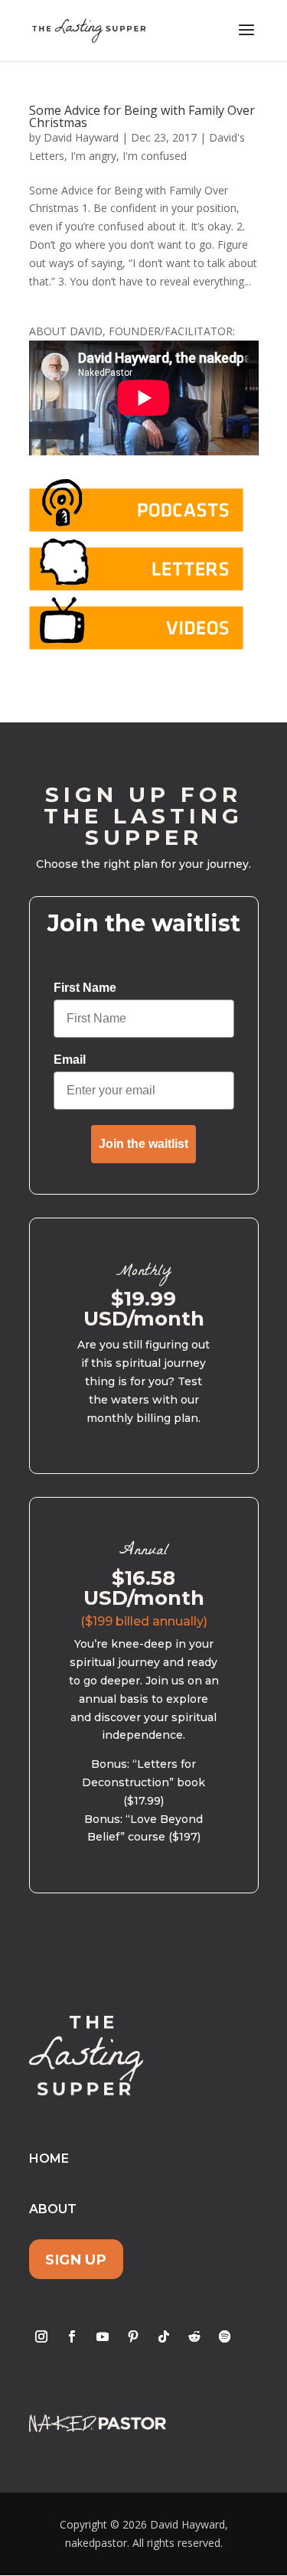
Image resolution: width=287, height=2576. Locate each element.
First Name (85, 988)
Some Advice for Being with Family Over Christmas (142, 116)
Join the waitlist (143, 1144)
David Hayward (81, 137)
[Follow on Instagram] (41, 2336)
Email (70, 1060)
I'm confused (155, 156)
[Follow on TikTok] (164, 2336)
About (53, 2209)
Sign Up (76, 2260)
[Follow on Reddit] (194, 2336)
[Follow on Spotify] (225, 2336)
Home (49, 2159)
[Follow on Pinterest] (133, 2336)
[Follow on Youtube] (103, 2336)
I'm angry (93, 156)
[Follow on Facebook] (72, 2336)
